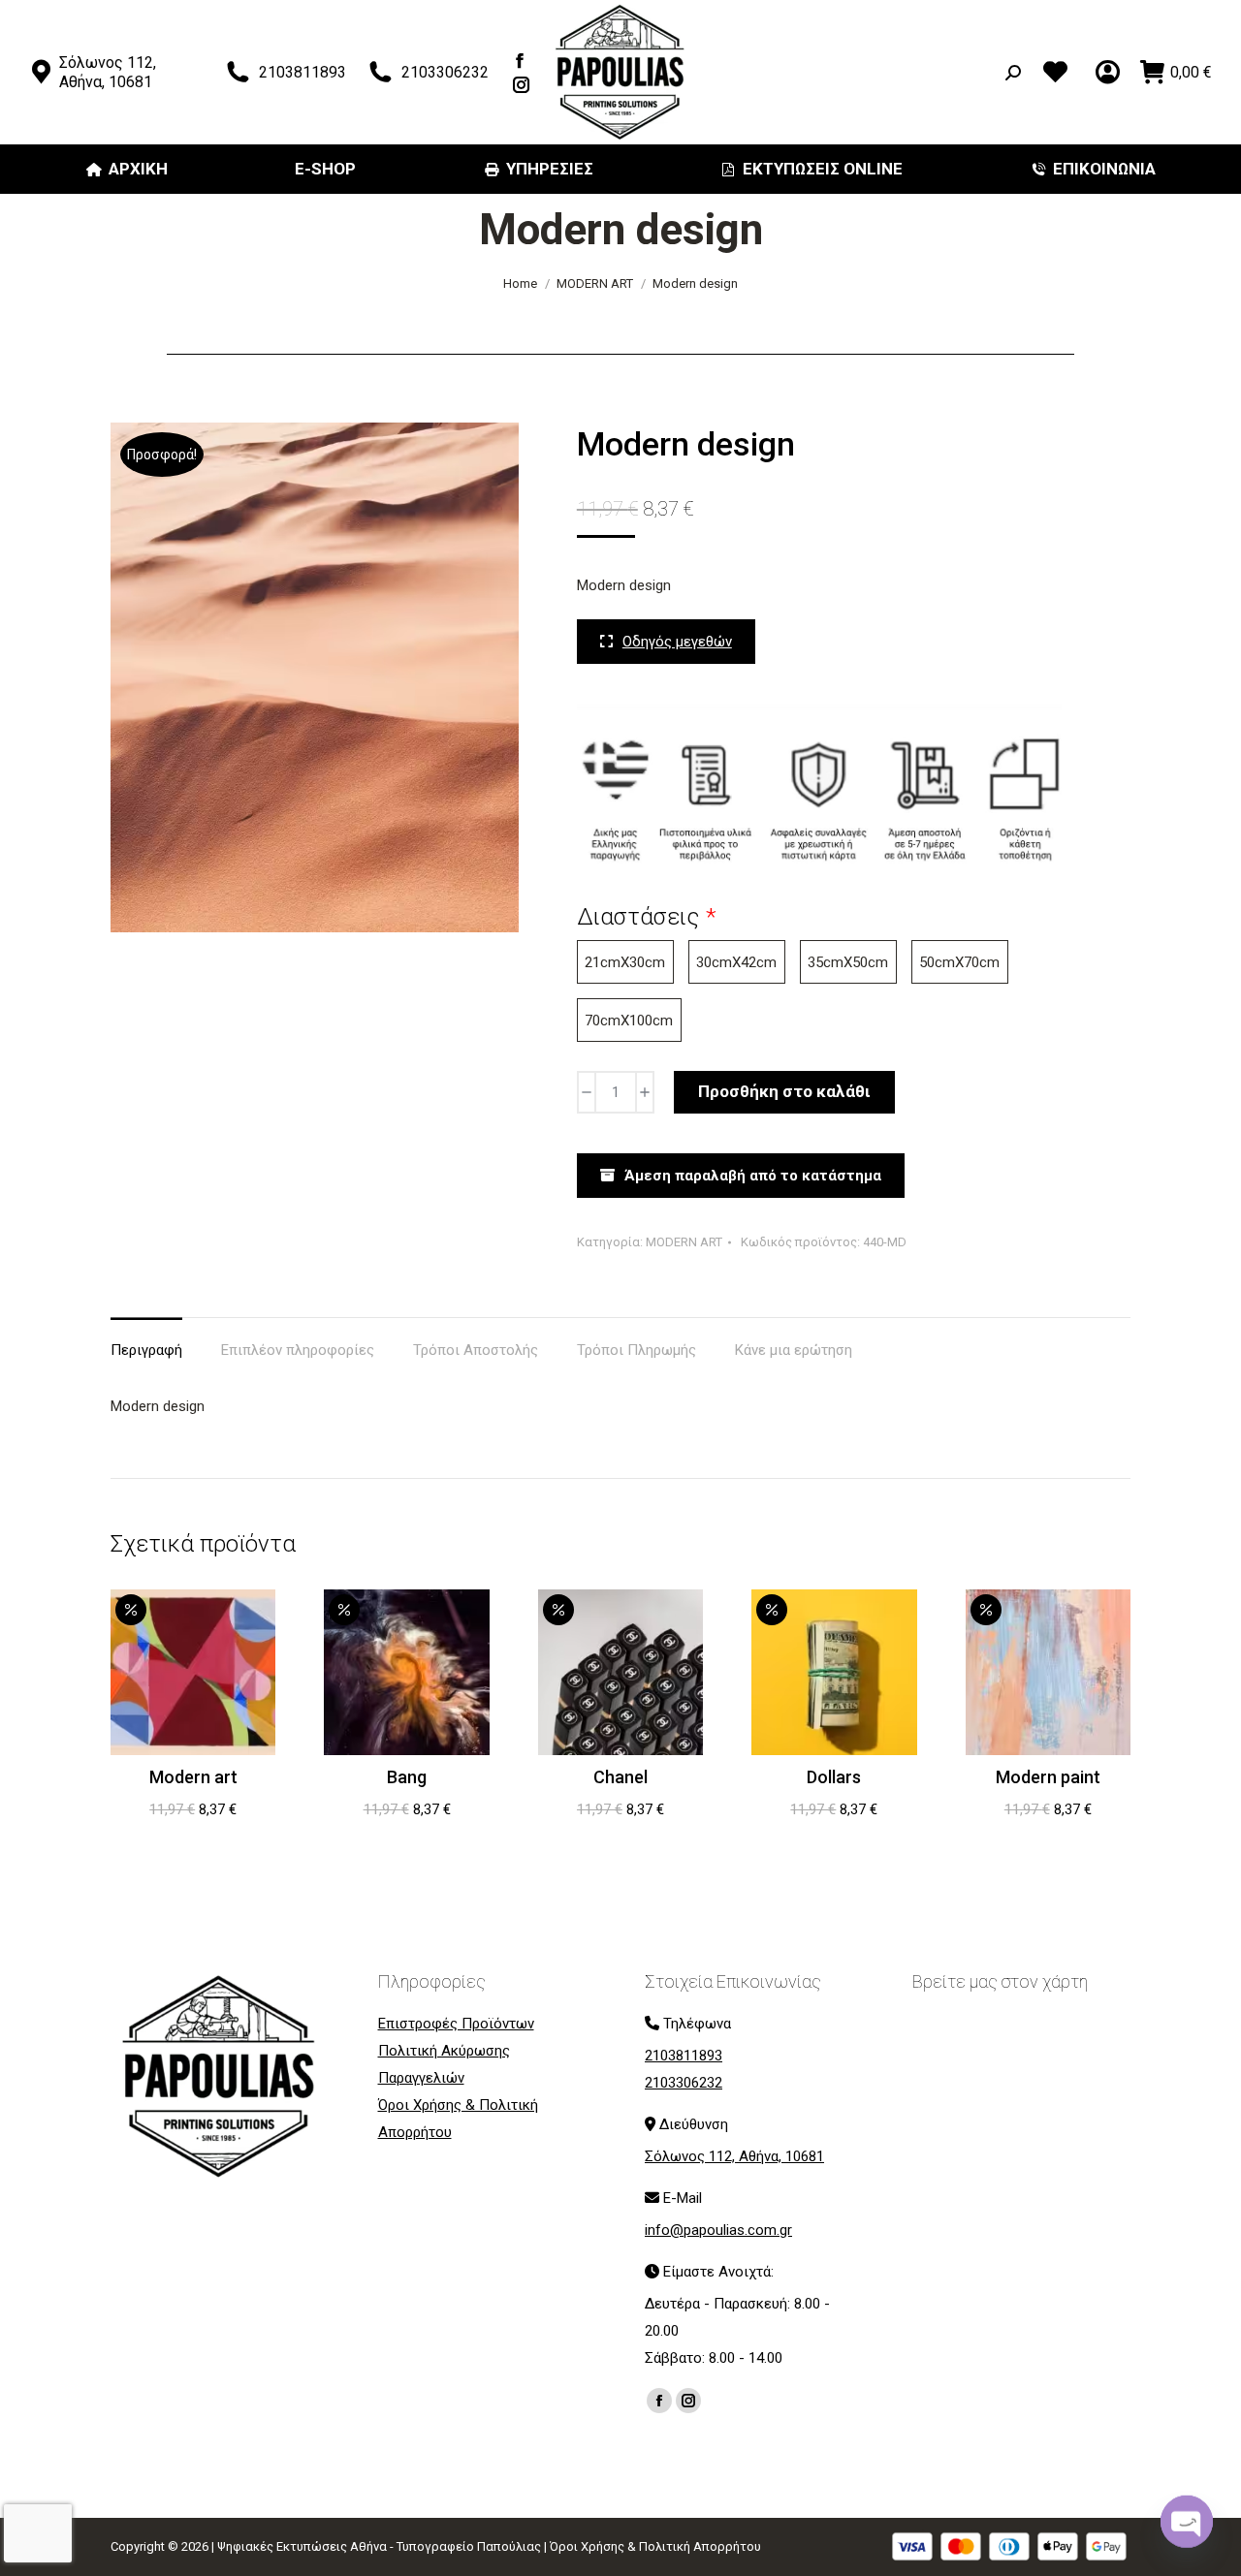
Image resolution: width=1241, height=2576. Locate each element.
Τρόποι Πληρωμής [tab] (636, 1350)
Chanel (620, 1777)
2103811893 (302, 72)
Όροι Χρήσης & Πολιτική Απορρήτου (655, 2546)
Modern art (193, 1777)
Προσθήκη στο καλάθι (784, 1091)
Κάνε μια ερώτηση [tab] (794, 1350)
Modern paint (1048, 1777)
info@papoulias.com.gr (718, 2230)
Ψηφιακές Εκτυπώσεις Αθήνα (302, 2546)
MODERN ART (684, 1242)
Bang (407, 1777)
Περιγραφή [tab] (146, 1350)
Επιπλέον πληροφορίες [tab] (298, 1350)
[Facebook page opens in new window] (520, 61)
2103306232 (445, 72)
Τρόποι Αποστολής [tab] (476, 1350)
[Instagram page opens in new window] (522, 85)
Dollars (834, 1777)
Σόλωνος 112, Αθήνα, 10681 (108, 72)
